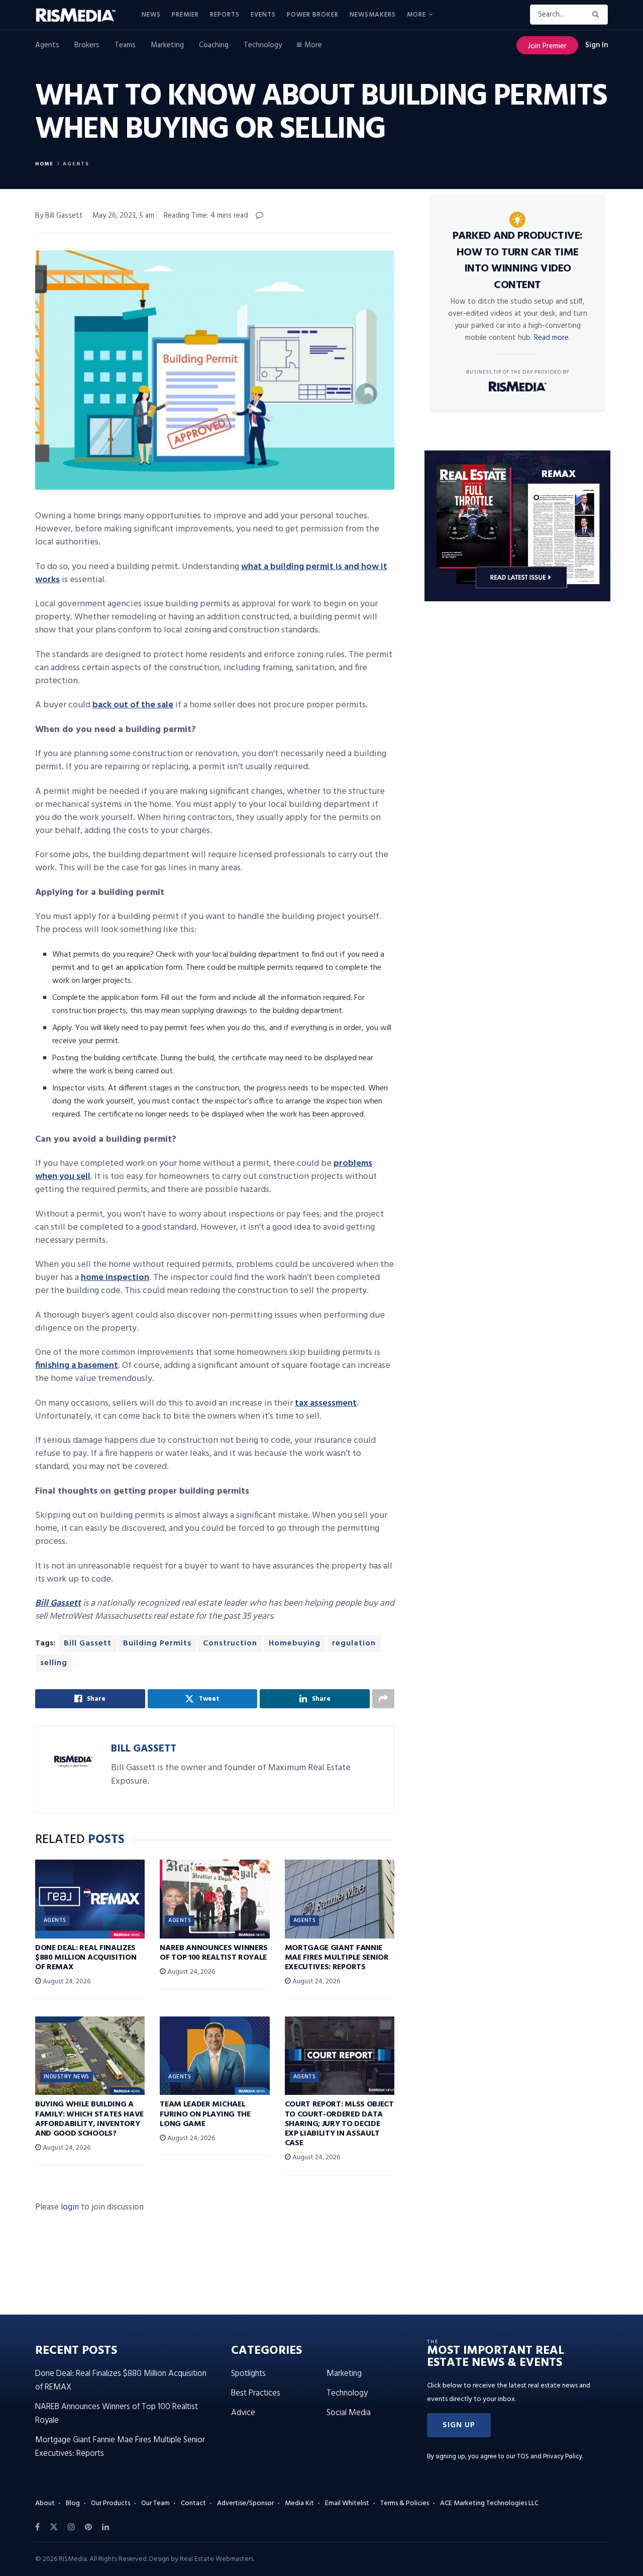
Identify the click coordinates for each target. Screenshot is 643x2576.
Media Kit (299, 2503)
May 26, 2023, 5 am (123, 216)
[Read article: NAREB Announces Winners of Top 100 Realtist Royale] (215, 1899)
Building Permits (157, 1643)
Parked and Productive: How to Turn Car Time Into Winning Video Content (518, 261)
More (416, 15)
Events (263, 15)
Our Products (111, 2503)
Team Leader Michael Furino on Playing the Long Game (205, 2114)
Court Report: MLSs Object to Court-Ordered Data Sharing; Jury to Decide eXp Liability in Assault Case (339, 2124)
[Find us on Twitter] (54, 2527)
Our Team (155, 2503)
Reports (225, 15)
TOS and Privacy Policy (550, 2457)
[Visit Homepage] (81, 15)
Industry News (67, 2077)
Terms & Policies (405, 2503)
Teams (125, 45)
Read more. (552, 338)
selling (54, 1663)
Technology (263, 45)
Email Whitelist (347, 2503)
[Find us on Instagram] (71, 2527)
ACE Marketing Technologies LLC (489, 2503)
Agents (47, 45)
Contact (193, 2503)
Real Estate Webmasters (217, 2559)
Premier (185, 15)
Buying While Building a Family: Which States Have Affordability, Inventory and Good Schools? (89, 2119)
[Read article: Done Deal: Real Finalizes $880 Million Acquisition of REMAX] (90, 1899)
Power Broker (313, 15)
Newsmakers (373, 15)
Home (44, 164)
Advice (243, 2413)
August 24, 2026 (66, 1982)
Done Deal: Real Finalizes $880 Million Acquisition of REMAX (86, 1958)
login (70, 2207)
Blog (73, 2503)
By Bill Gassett (59, 216)
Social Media (349, 2413)
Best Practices (256, 2393)
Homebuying (295, 1643)
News (151, 15)
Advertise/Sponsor (245, 2503)
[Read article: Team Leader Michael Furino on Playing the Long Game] (215, 2056)
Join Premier (547, 46)
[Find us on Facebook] (37, 2527)
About (45, 2503)
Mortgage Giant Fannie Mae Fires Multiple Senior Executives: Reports (337, 1958)
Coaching (214, 45)
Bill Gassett (88, 1643)
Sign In (597, 45)
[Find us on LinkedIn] (105, 2527)
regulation (354, 1643)
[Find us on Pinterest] (88, 2527)
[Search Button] (598, 15)
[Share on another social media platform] (383, 1699)
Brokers (87, 45)
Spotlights (248, 2374)
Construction (230, 1643)
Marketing (167, 45)
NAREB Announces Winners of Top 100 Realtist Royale (214, 1953)
